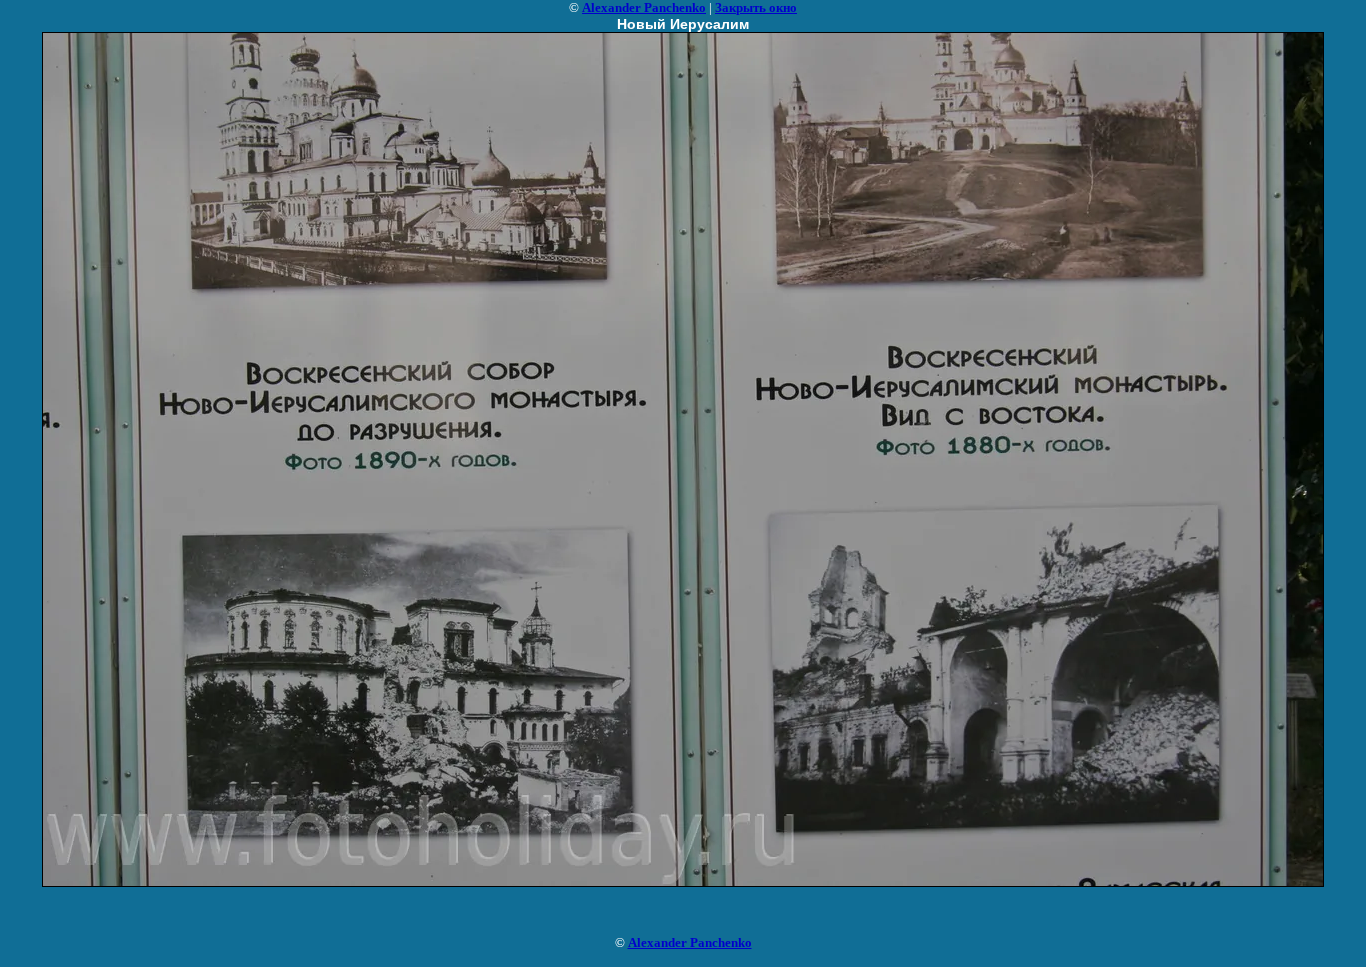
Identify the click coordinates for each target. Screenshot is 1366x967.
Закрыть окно (756, 7)
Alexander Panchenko (644, 7)
